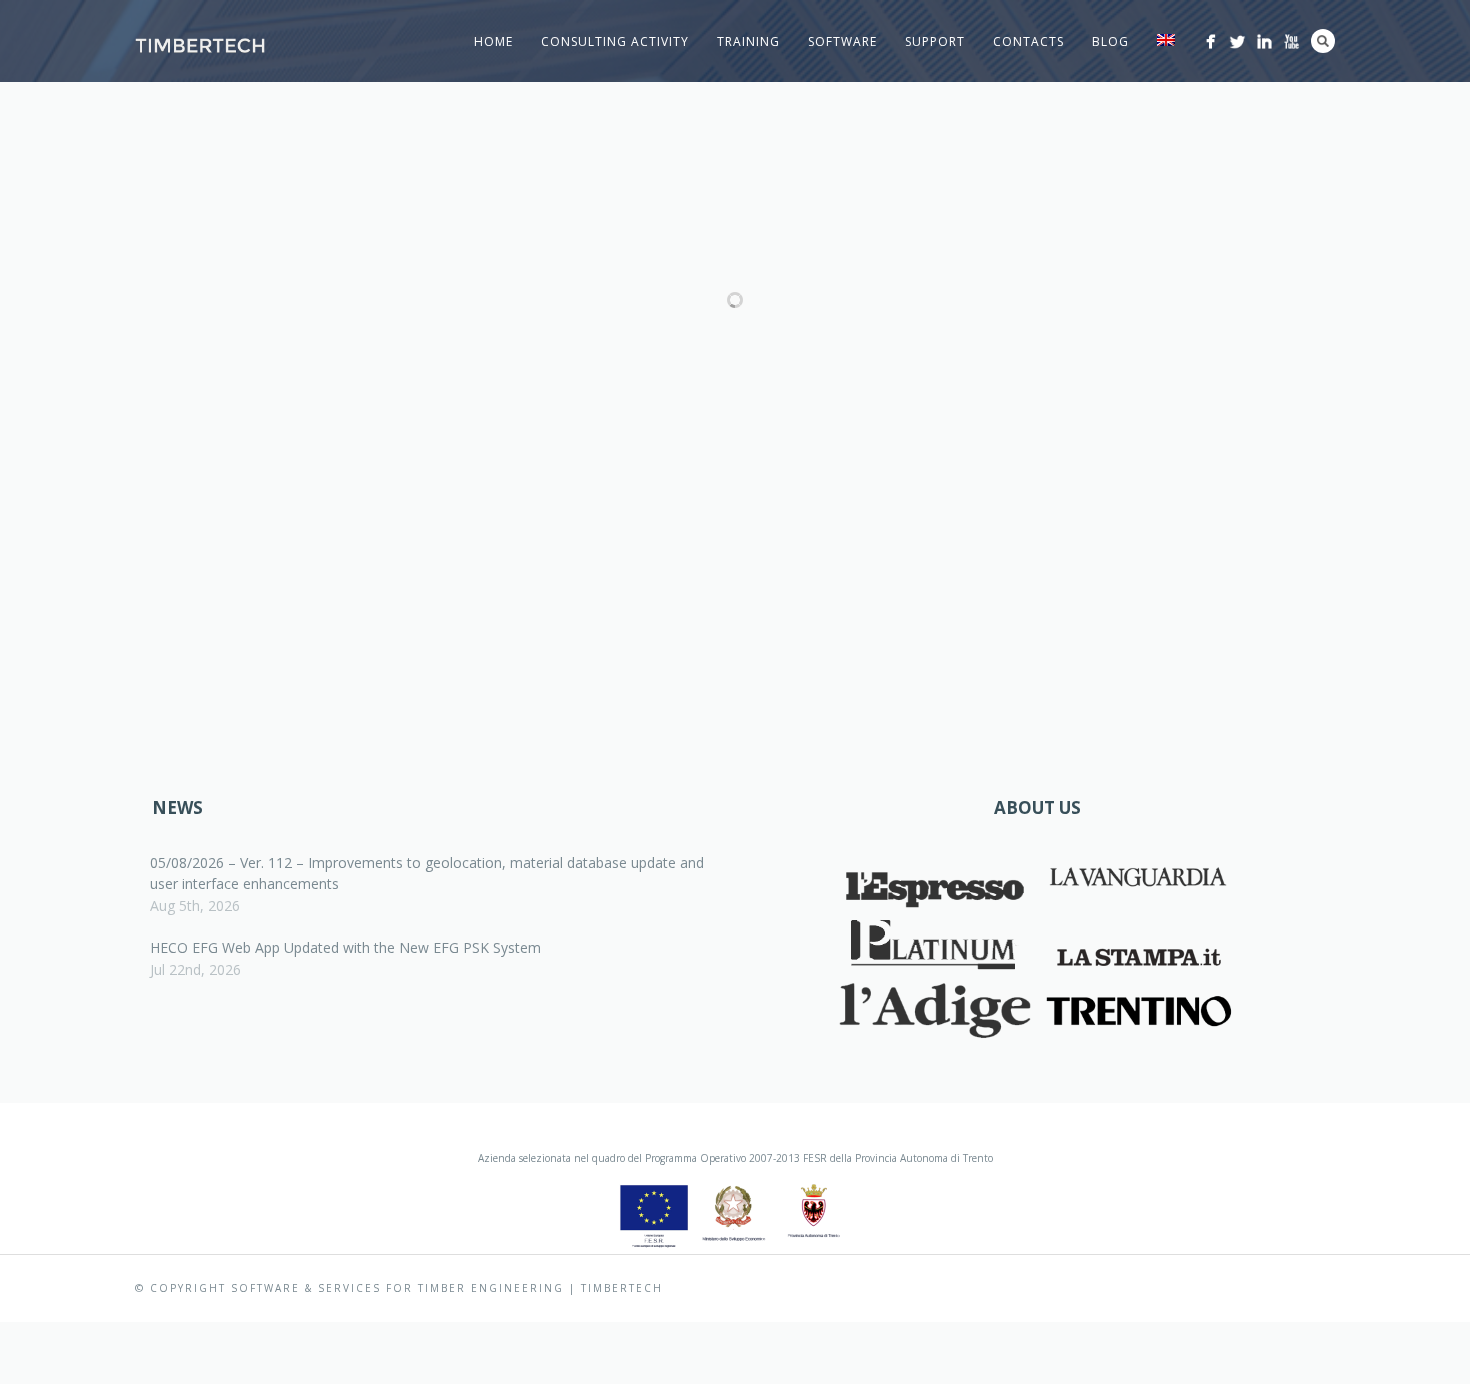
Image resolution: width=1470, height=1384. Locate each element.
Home (493, 41)
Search (1323, 41)
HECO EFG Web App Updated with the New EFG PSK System (345, 947)
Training (748, 41)
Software (842, 41)
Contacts (1028, 41)
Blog (1110, 41)
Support (935, 41)
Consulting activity (615, 41)
